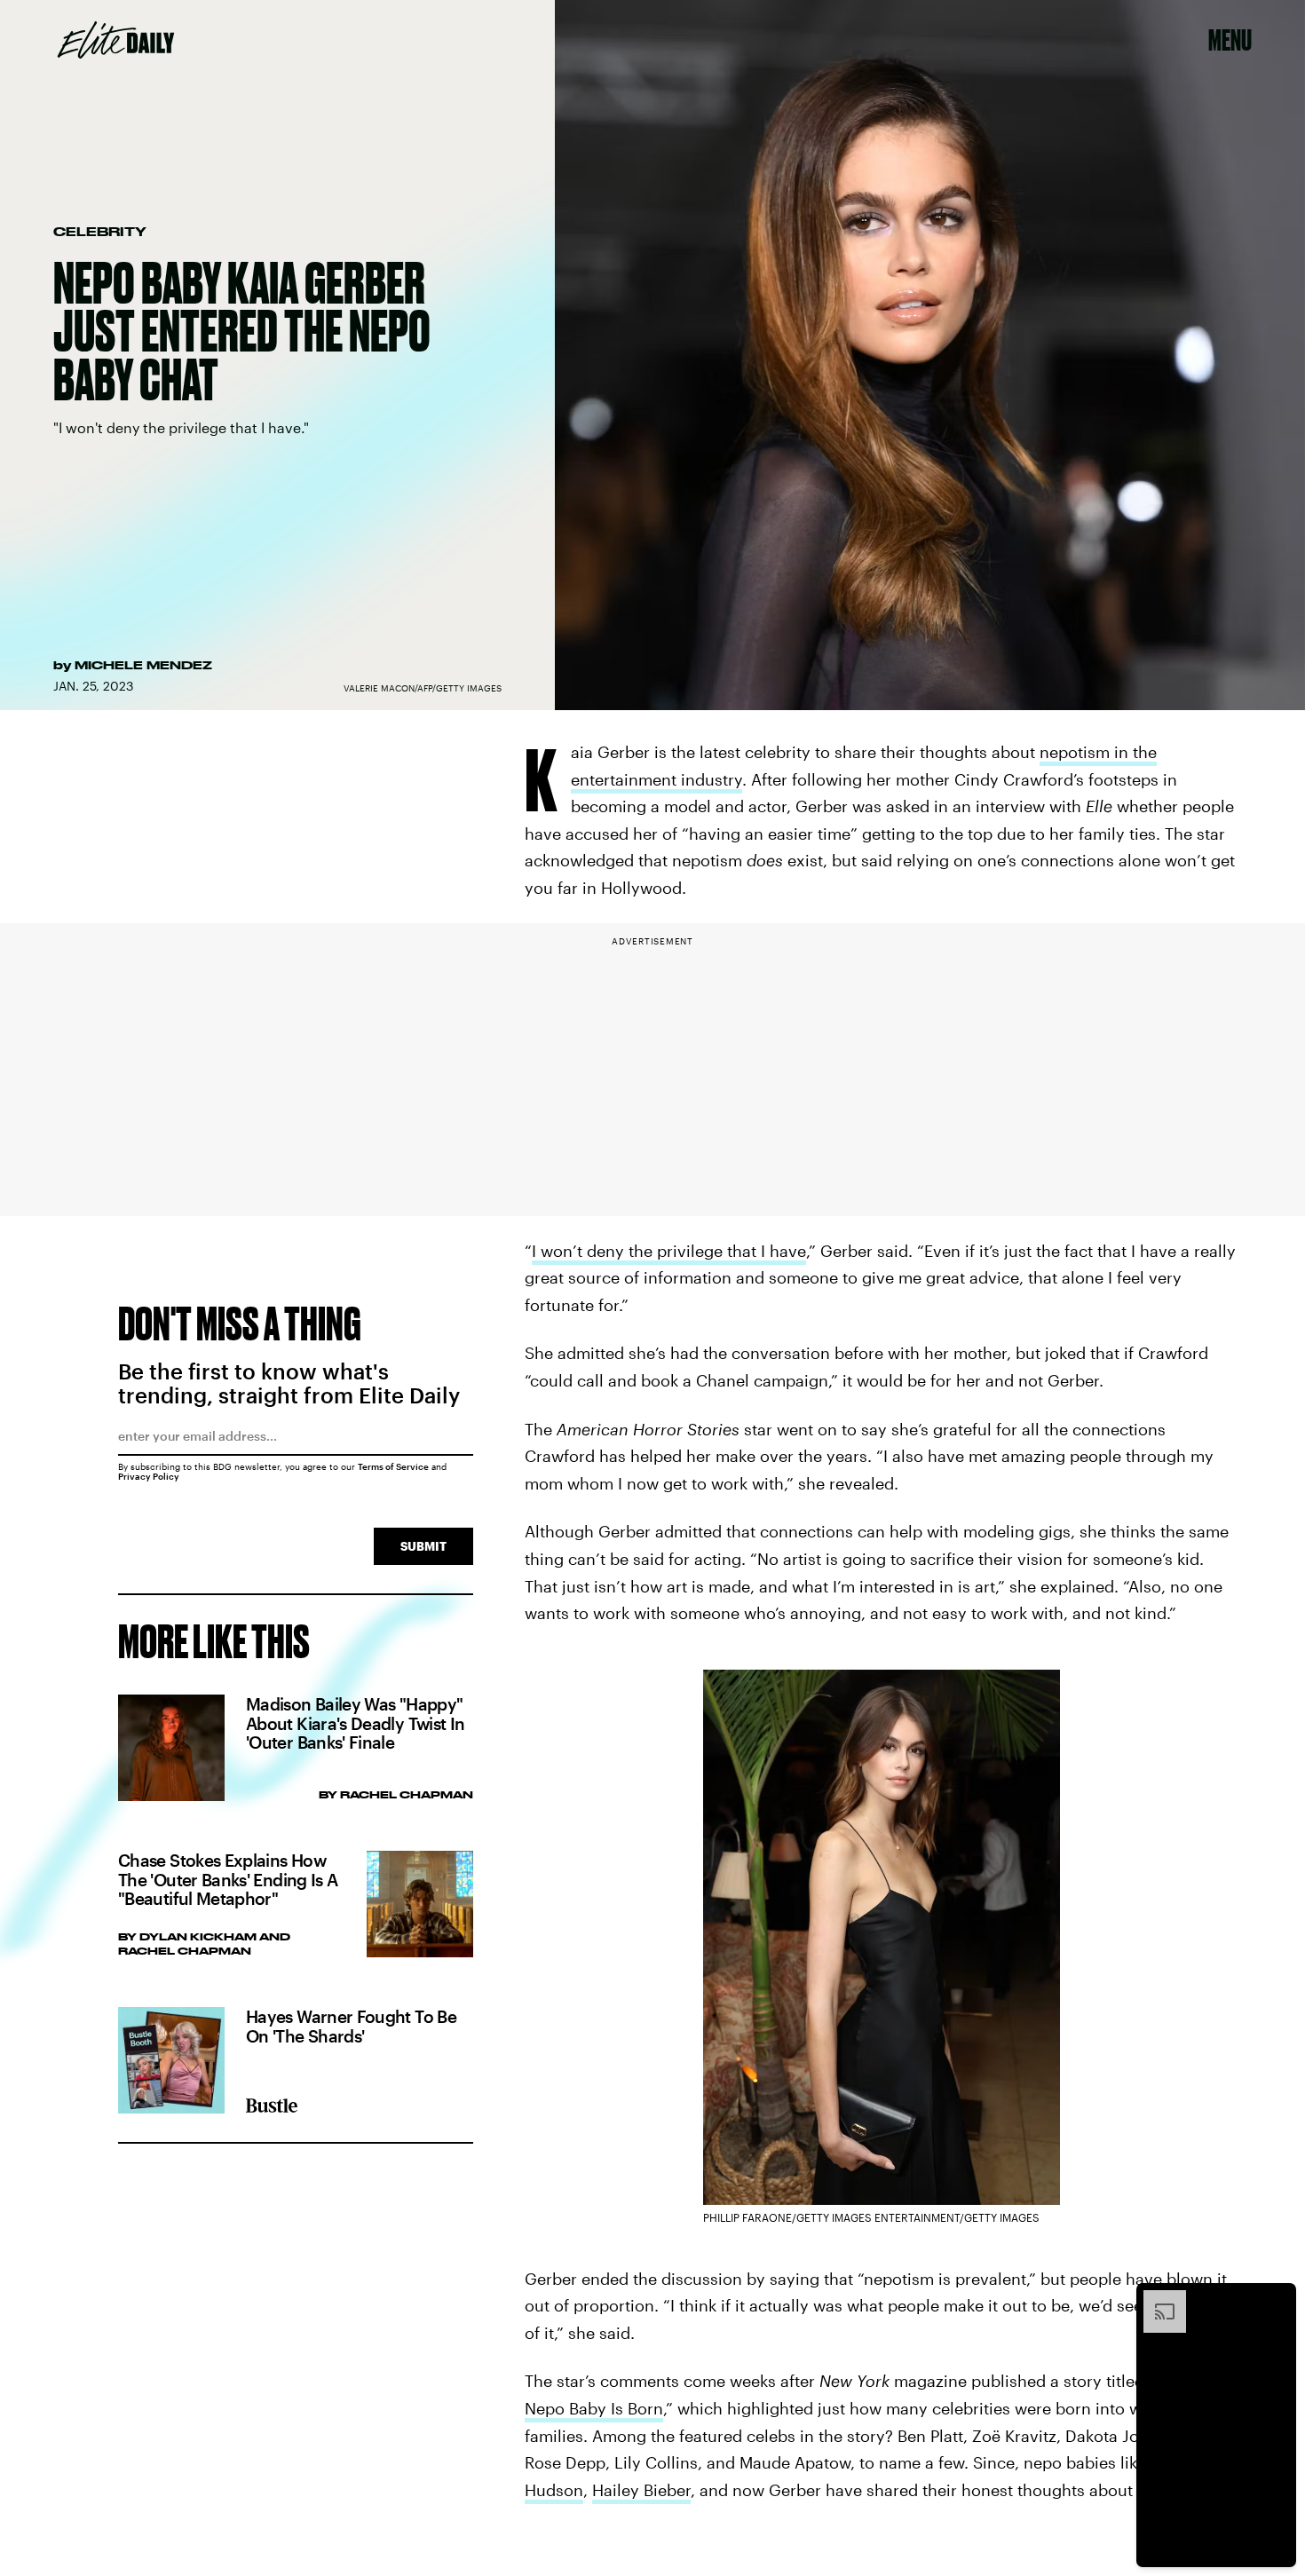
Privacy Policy (149, 1476)
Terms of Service (393, 1466)
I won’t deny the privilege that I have (669, 1251)
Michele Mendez (143, 665)
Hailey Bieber (641, 2490)
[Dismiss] (1277, 2299)
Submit (423, 1546)
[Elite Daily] (116, 40)
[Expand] (1156, 2299)
